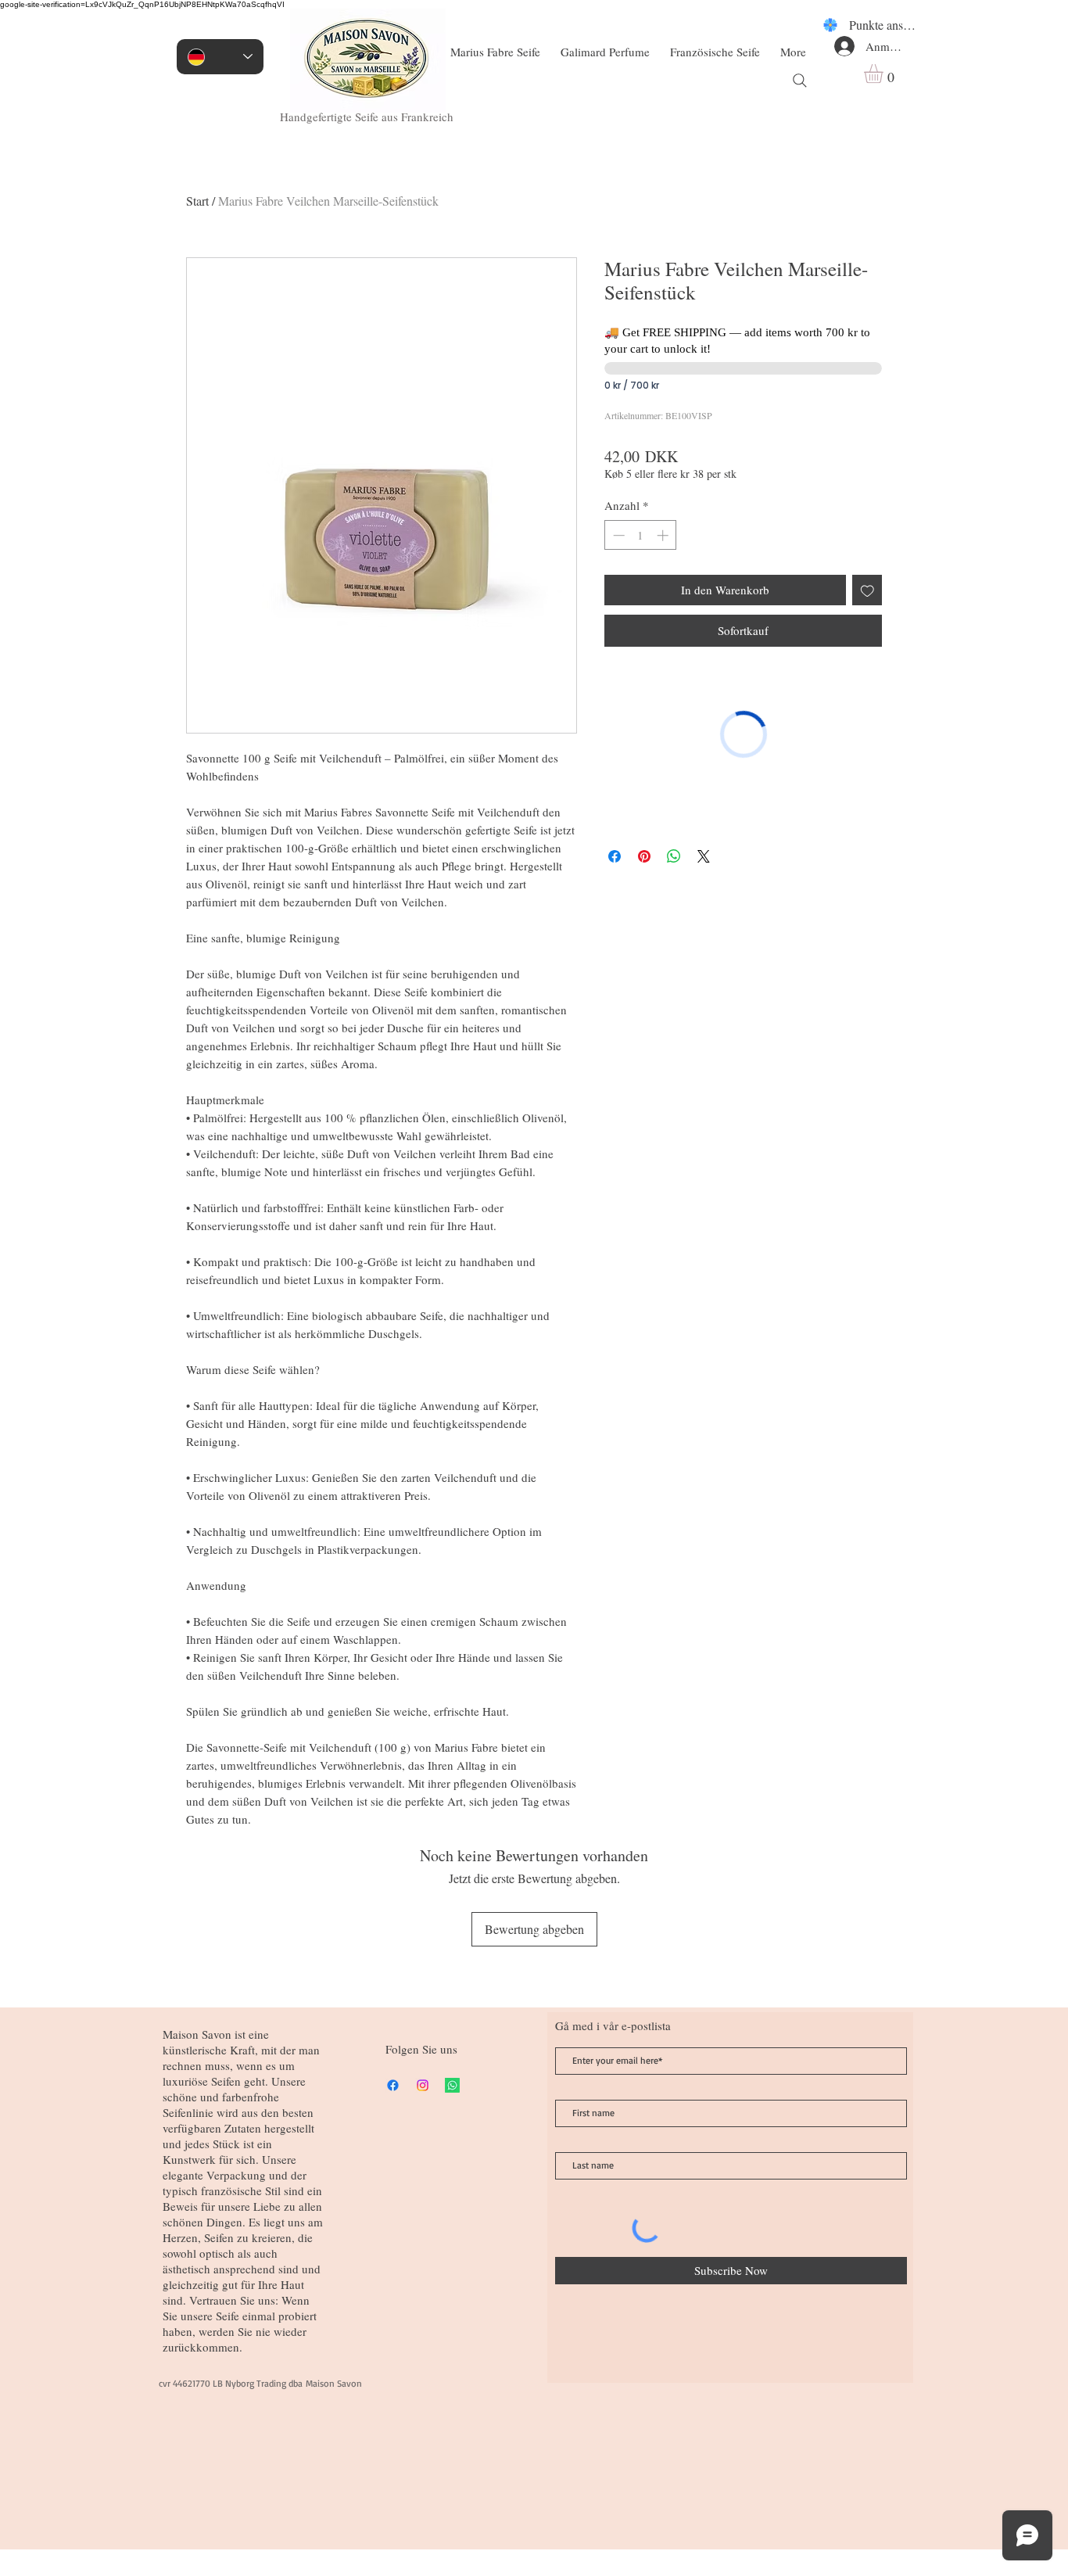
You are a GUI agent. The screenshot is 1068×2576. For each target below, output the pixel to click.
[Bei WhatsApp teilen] (674, 856)
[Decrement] (617, 535)
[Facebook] (393, 2085)
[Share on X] (704, 856)
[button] (885, 74)
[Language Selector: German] (220, 57)
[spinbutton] (641, 535)
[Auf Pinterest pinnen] (644, 856)
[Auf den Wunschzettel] (867, 590)
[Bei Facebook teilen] (615, 856)
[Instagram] (423, 2085)
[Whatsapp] (452, 2085)
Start (197, 201)
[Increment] (664, 535)
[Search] (800, 81)
